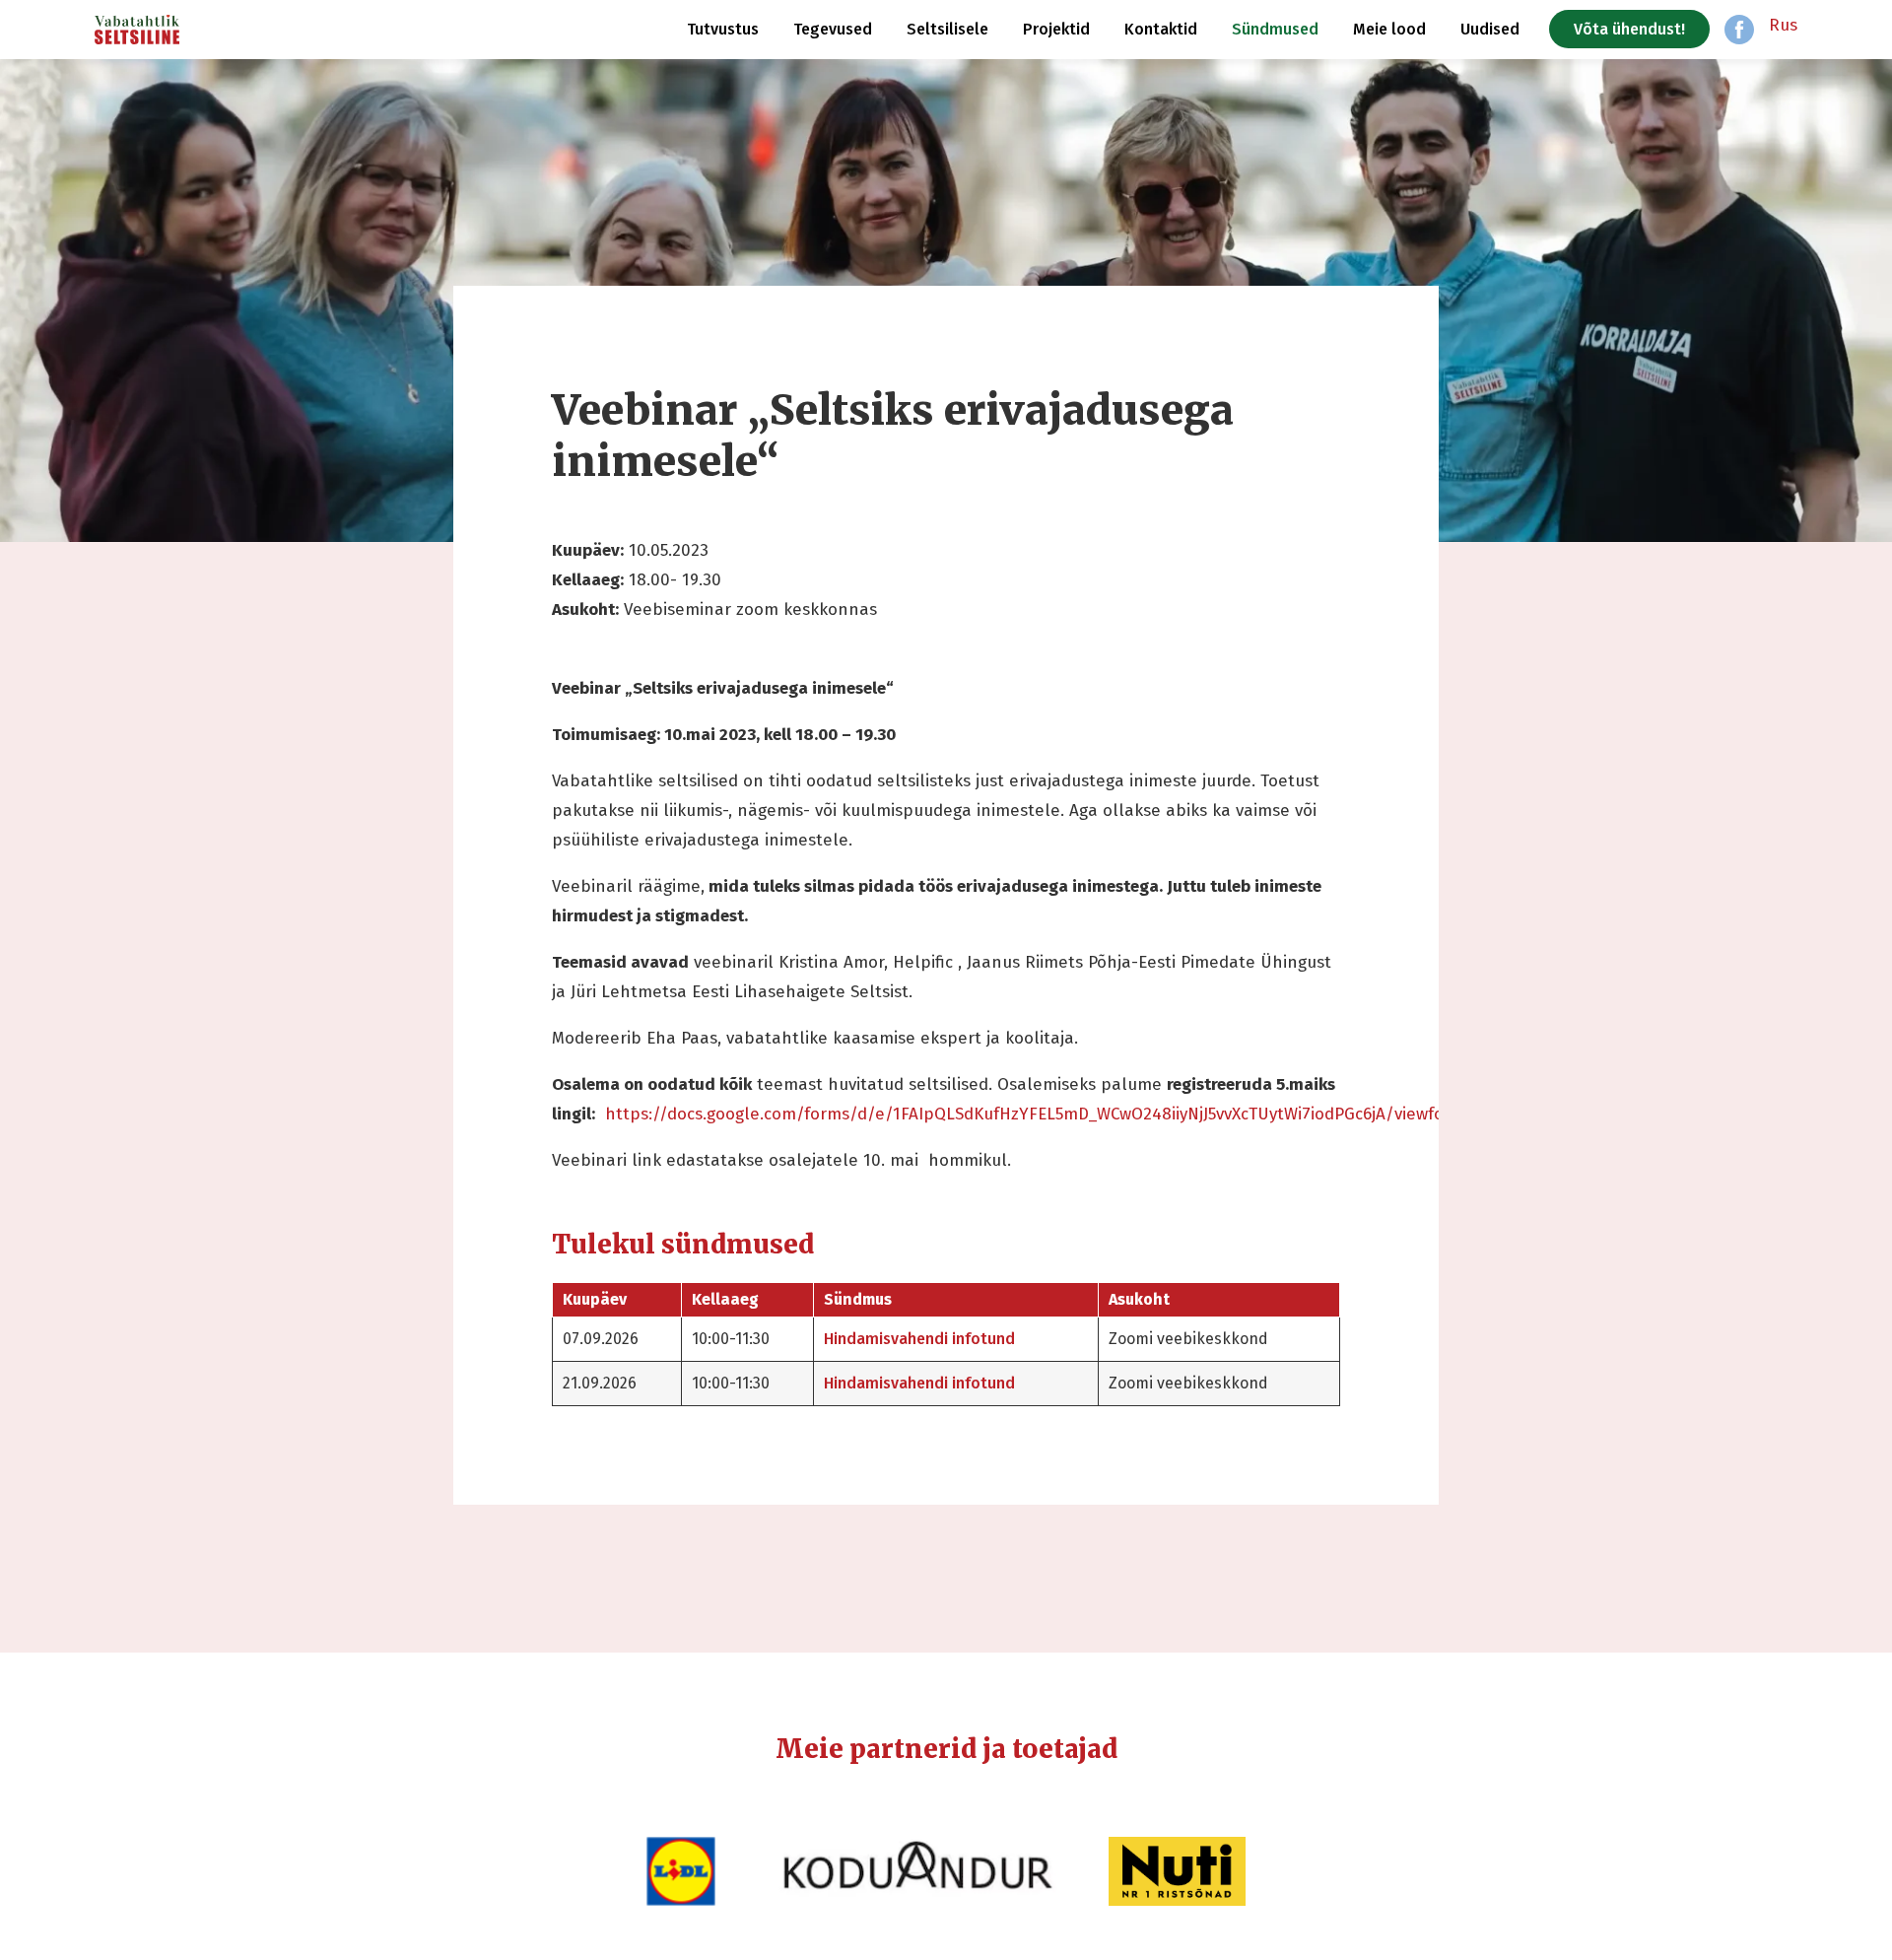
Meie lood (1389, 29)
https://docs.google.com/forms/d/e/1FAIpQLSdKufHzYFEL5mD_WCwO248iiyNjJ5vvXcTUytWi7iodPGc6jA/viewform (1035, 1114)
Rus (1783, 25)
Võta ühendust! (1629, 29)
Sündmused (1275, 29)
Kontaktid (1161, 29)
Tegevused (833, 29)
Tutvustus (723, 29)
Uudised (1490, 29)
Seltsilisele (947, 29)
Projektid (1056, 29)
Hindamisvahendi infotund (919, 1339)
